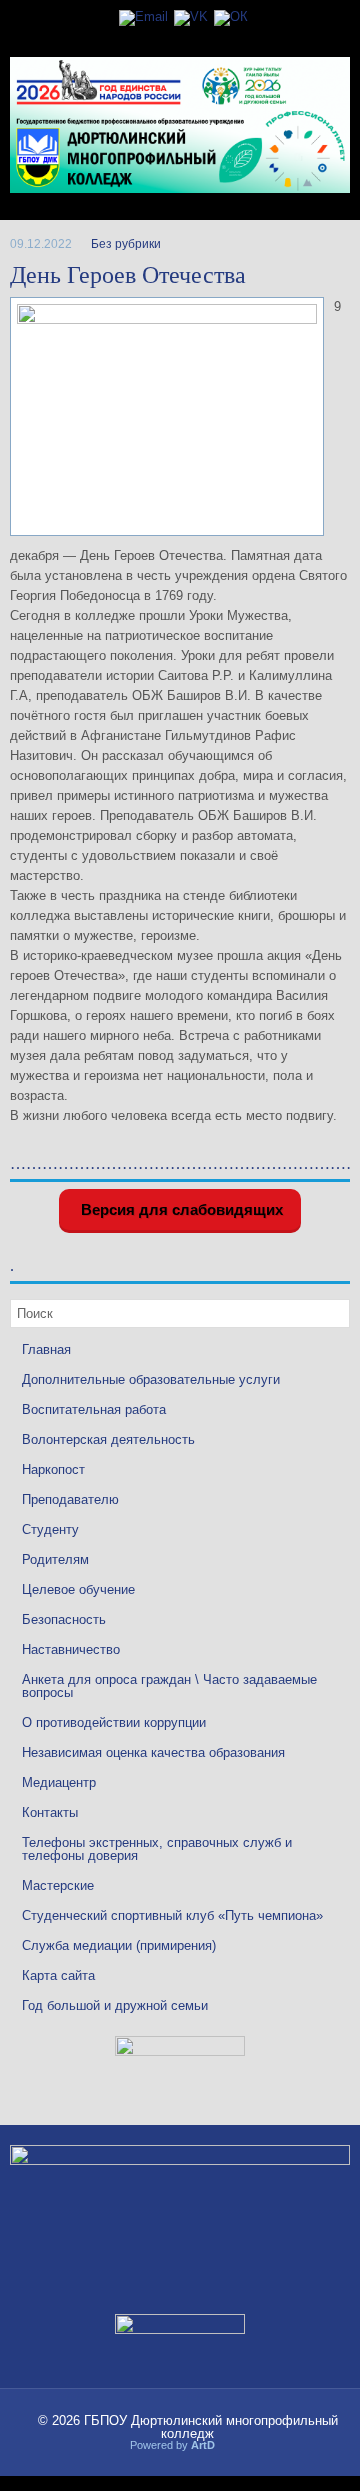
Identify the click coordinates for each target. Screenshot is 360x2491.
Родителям (55, 1559)
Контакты (50, 1812)
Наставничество (71, 1649)
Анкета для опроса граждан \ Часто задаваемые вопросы (169, 1686)
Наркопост (53, 1469)
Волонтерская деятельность (108, 1439)
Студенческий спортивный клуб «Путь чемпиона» (172, 1915)
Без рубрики (126, 244)
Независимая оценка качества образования (153, 1752)
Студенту (50, 1529)
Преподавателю (70, 1499)
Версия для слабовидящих (180, 1209)
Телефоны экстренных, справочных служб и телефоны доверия (157, 1849)
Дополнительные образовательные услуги (151, 1379)
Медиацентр (59, 1782)
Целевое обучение (78, 1589)
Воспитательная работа (94, 1409)
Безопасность (64, 1619)
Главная (46, 1349)
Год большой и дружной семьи (115, 2005)
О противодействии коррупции (114, 1722)
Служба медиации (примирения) (119, 1945)
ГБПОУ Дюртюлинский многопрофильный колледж (211, 2427)
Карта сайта (58, 1975)
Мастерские (58, 1885)
